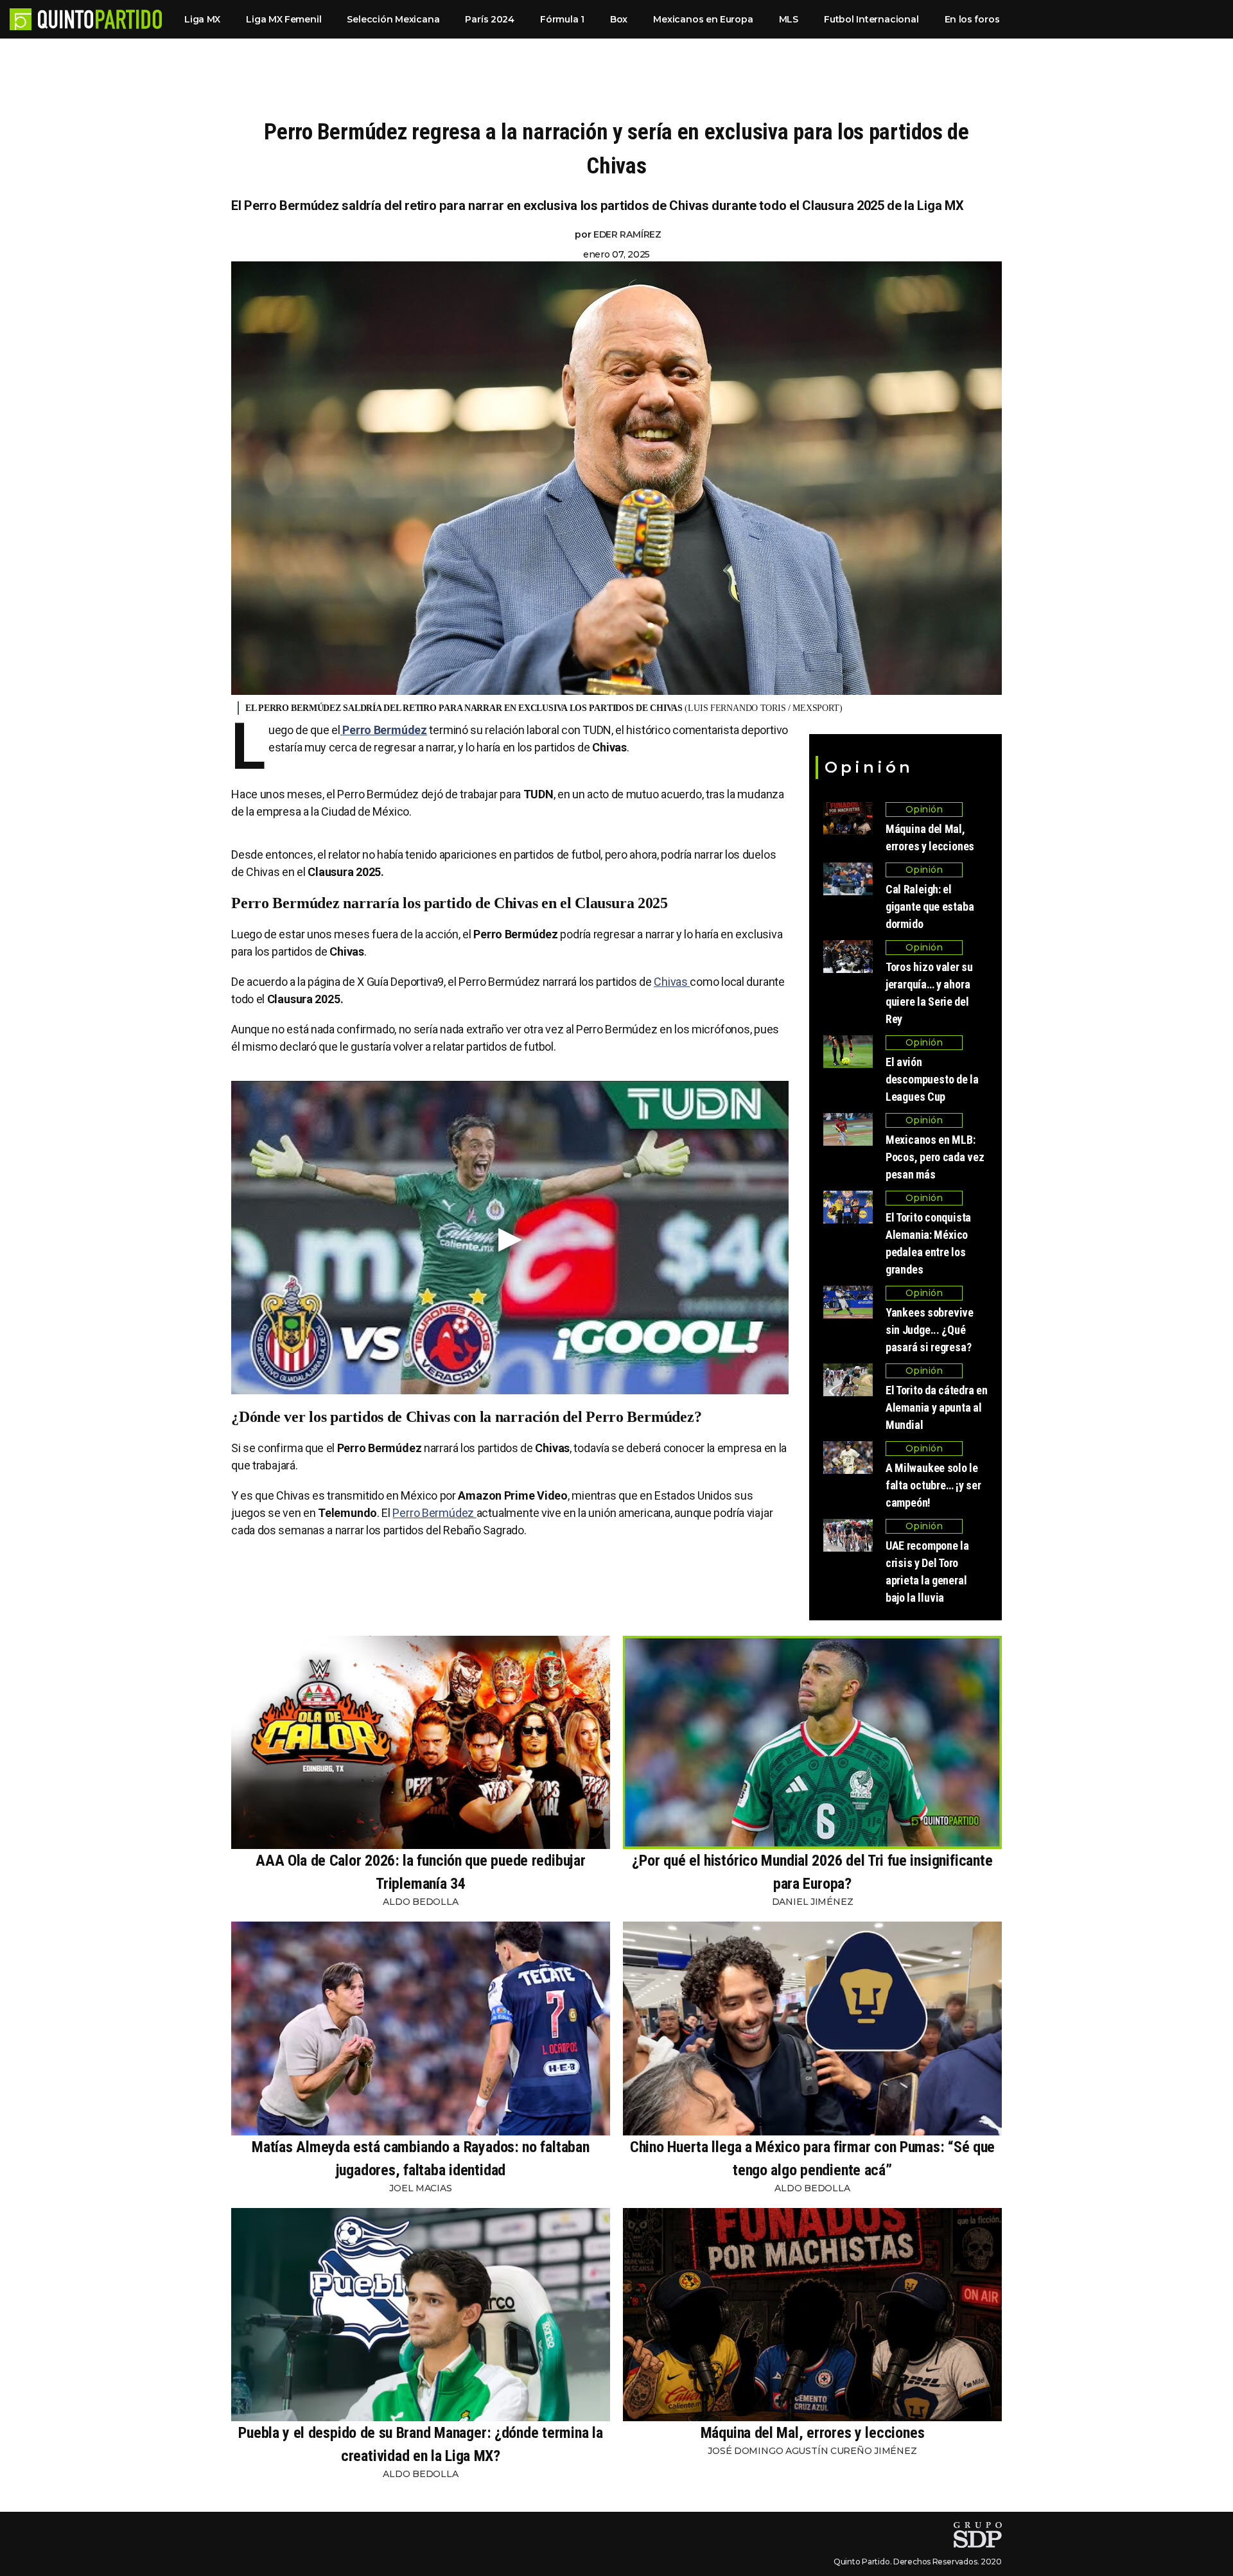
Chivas (672, 982)
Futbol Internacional (871, 19)
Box (619, 19)
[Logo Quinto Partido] (21, 19)
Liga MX (202, 19)
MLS (789, 19)
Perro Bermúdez (434, 1513)
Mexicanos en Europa (703, 19)
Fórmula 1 (562, 19)
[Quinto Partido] (100, 19)
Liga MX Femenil (284, 19)
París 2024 (490, 19)
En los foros (972, 19)
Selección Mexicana (393, 19)
